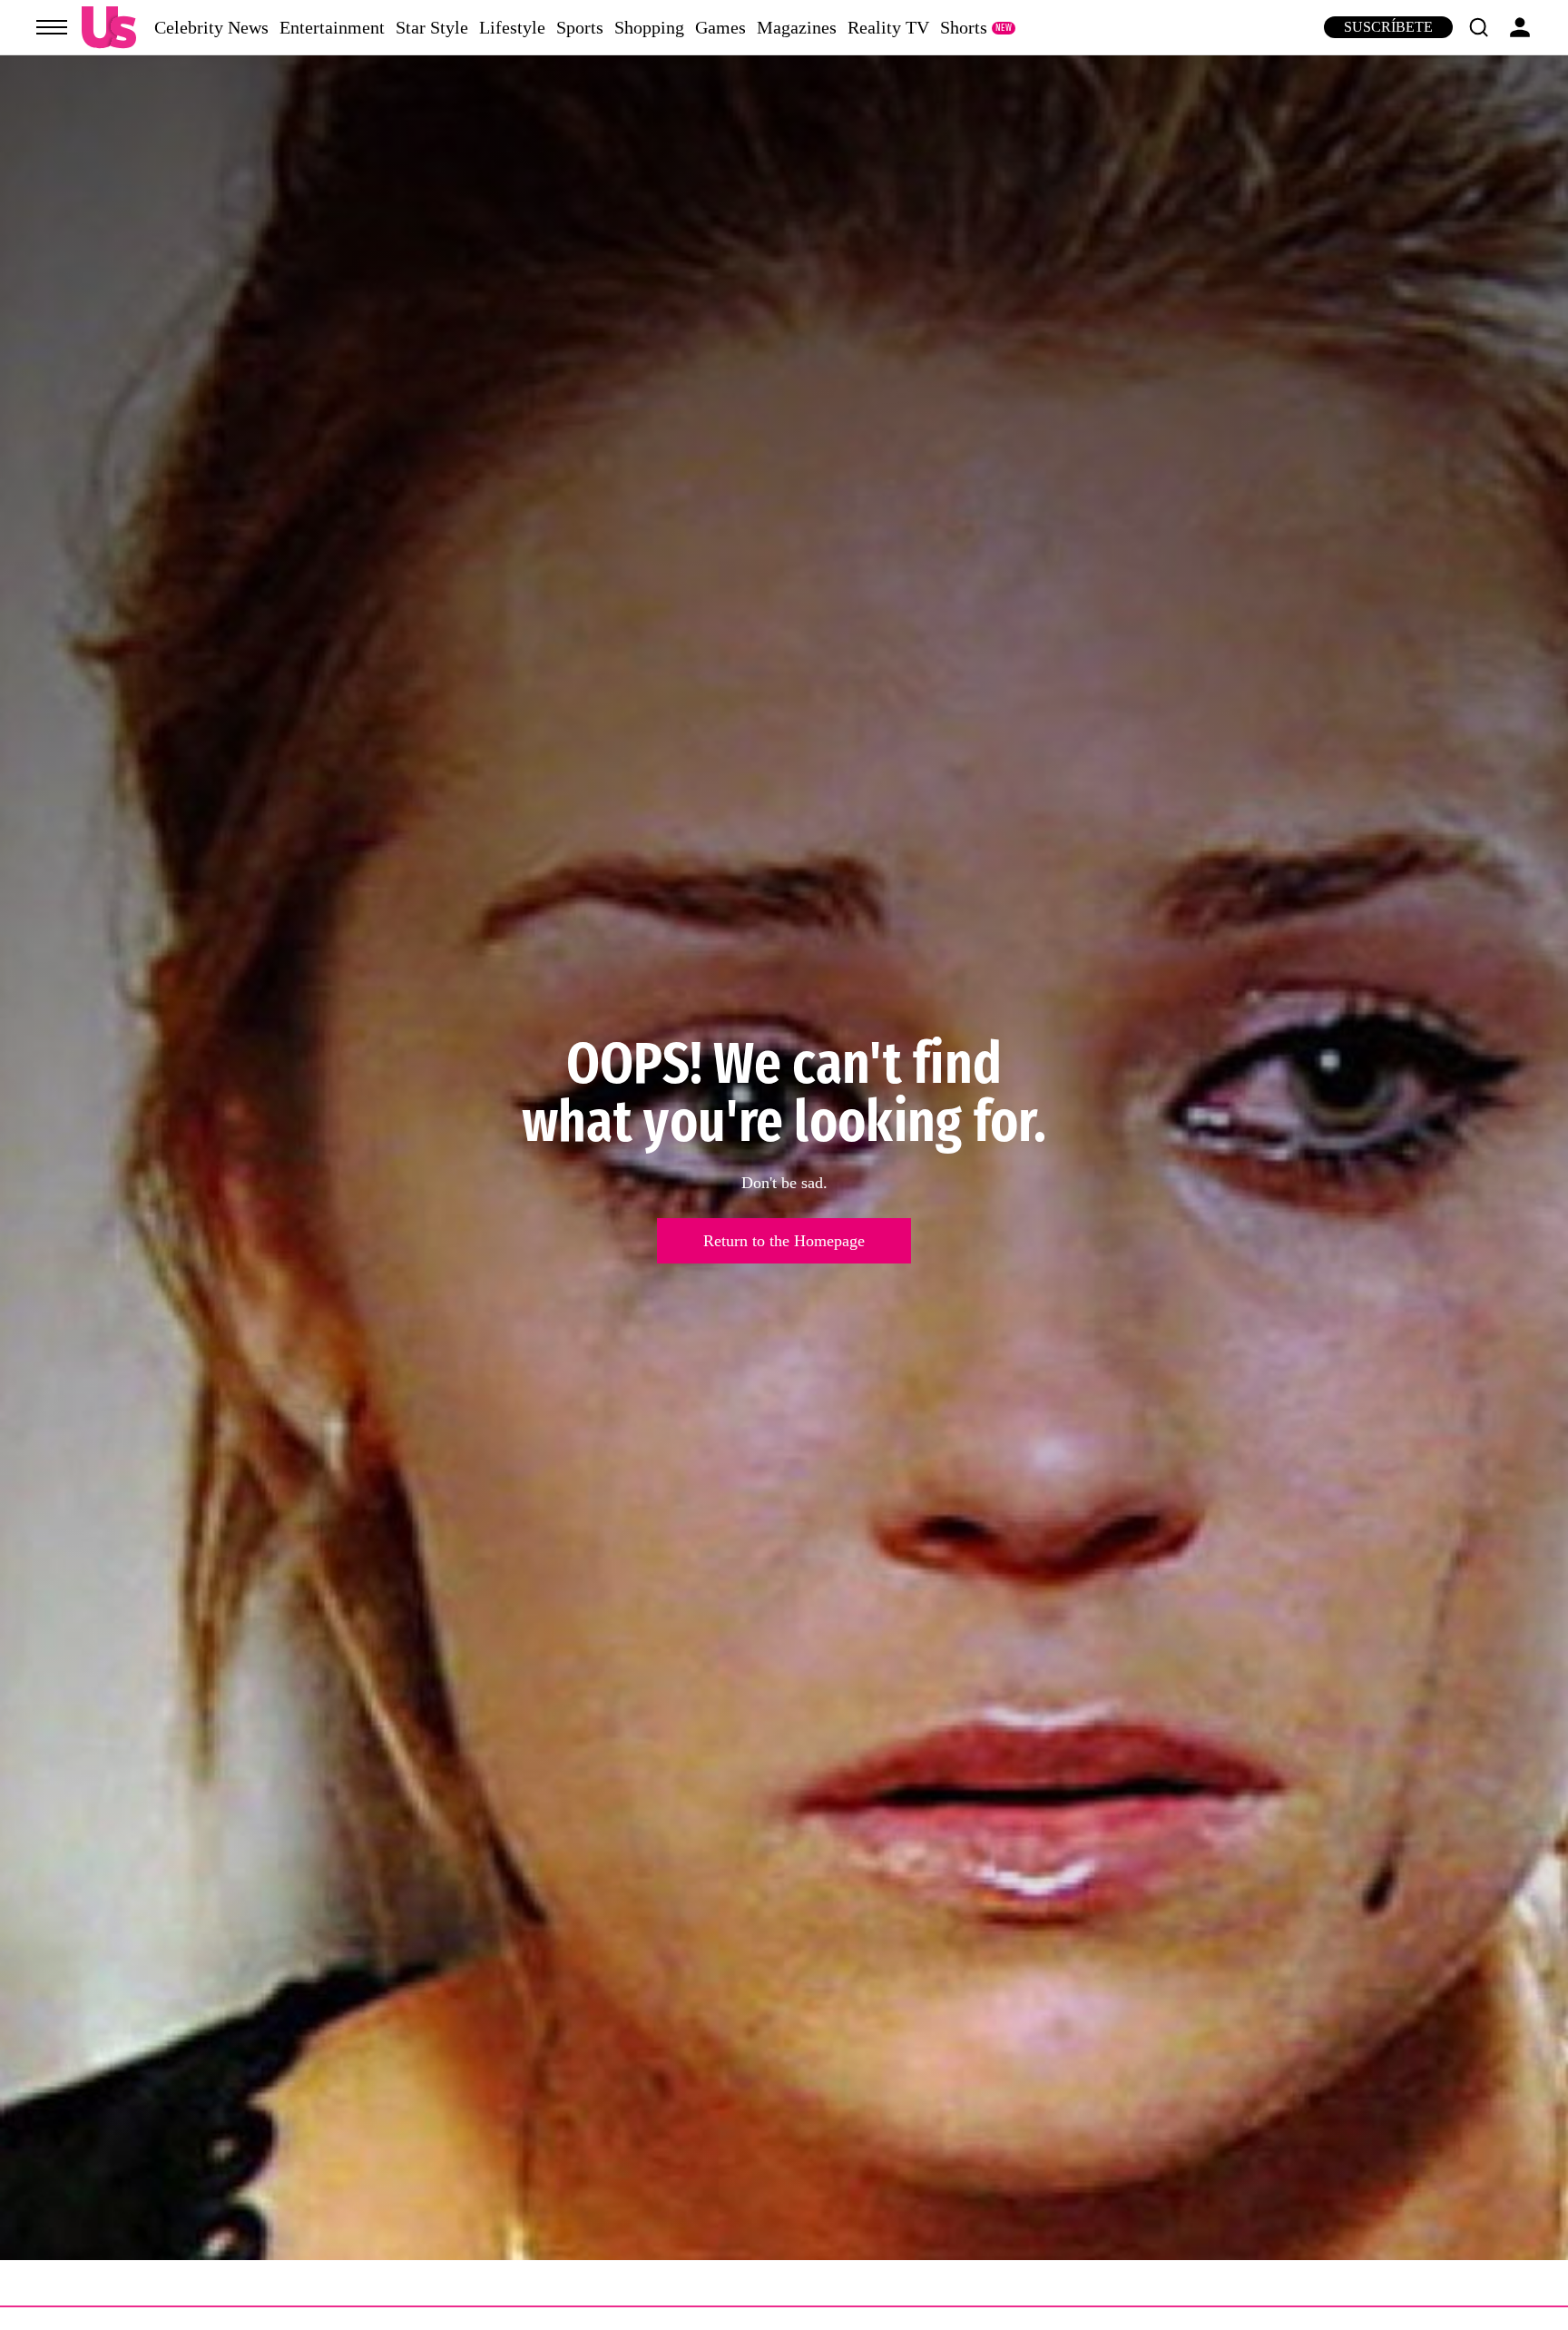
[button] (1478, 27)
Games (720, 27)
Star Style (432, 27)
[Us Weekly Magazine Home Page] (109, 28)
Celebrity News (211, 27)
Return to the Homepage (784, 1241)
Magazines (797, 27)
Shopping (649, 27)
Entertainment (332, 27)
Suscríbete (1388, 27)
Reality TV (888, 27)
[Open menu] (52, 27)
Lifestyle (512, 27)
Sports (580, 27)
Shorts (964, 27)
